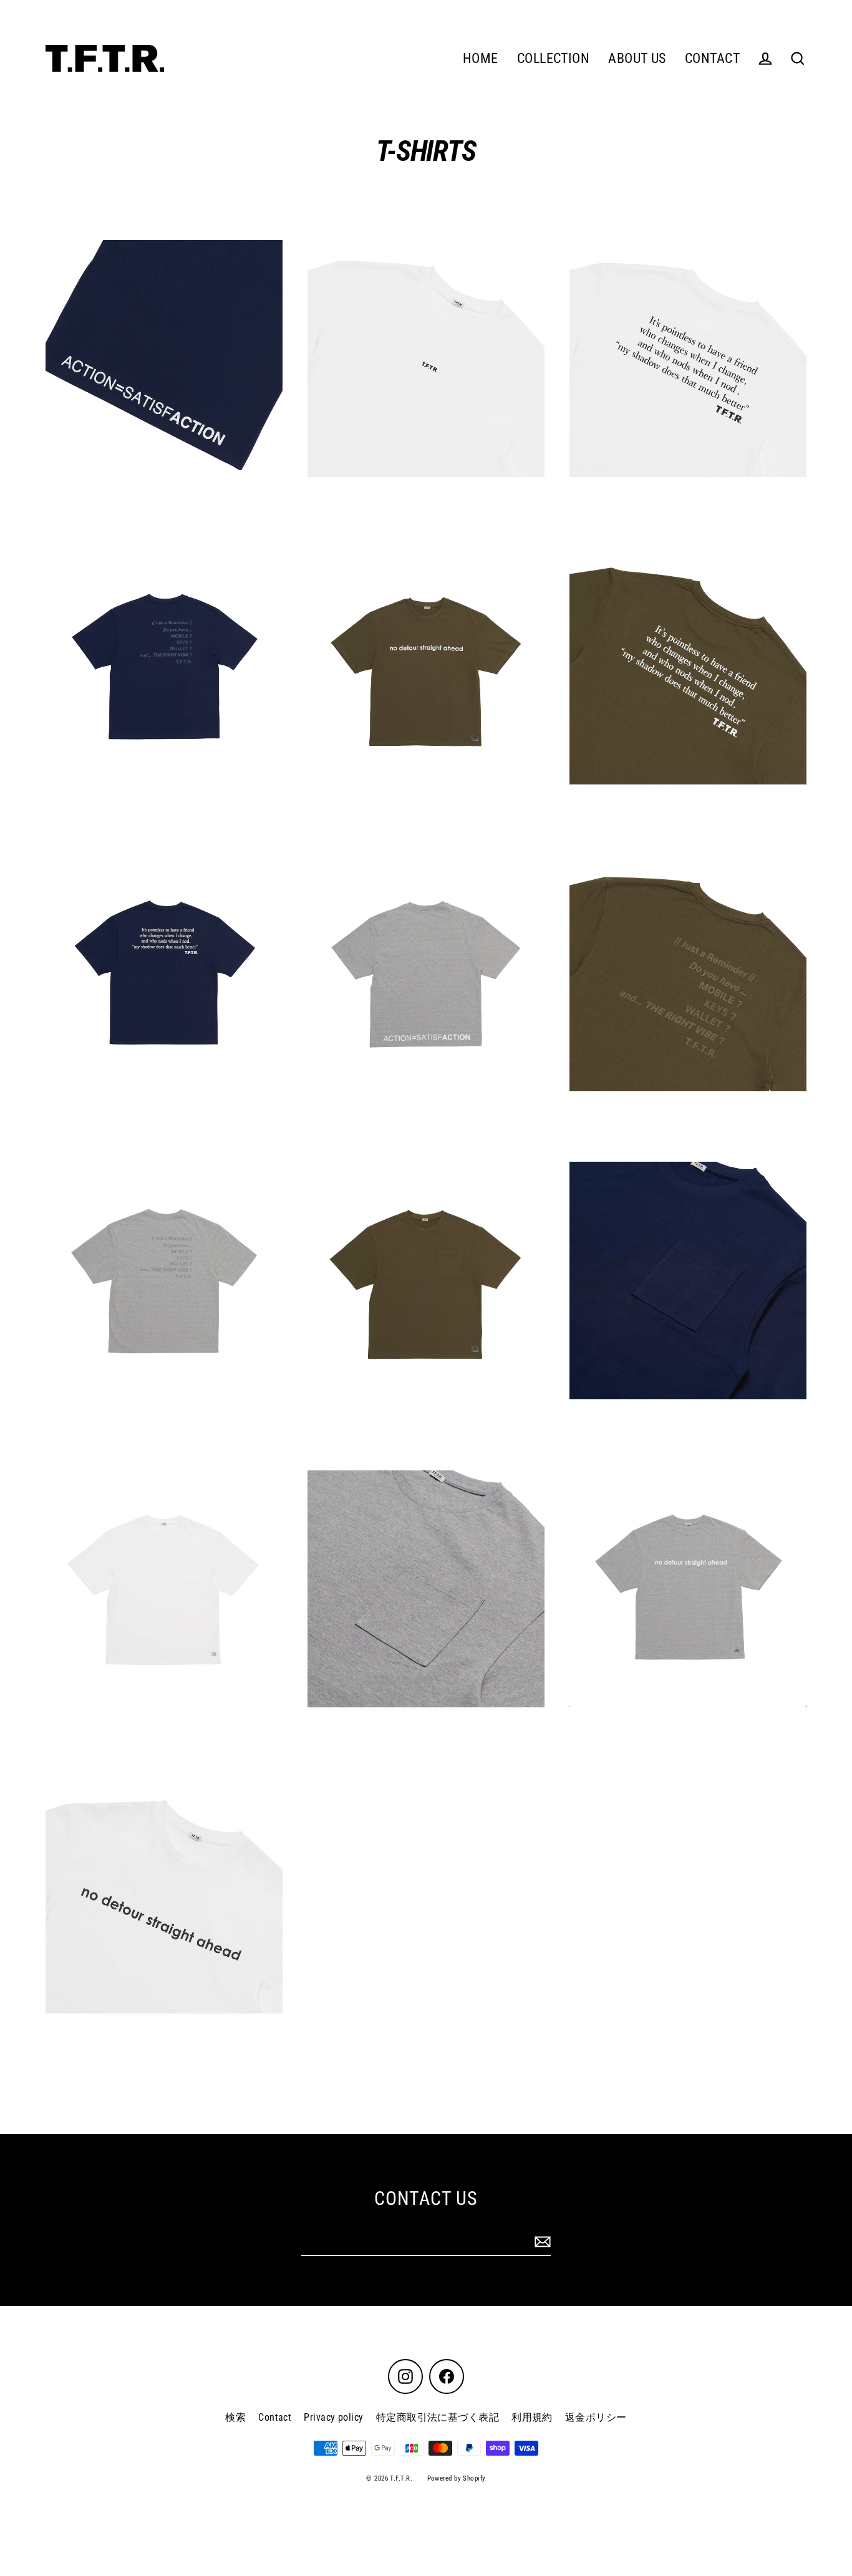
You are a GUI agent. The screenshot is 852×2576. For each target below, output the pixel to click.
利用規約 (532, 2417)
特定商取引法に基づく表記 (438, 2417)
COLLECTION (554, 58)
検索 (235, 2417)
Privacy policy (333, 2417)
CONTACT (712, 58)
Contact (275, 2417)
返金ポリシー (596, 2417)
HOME (481, 58)
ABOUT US (637, 58)
